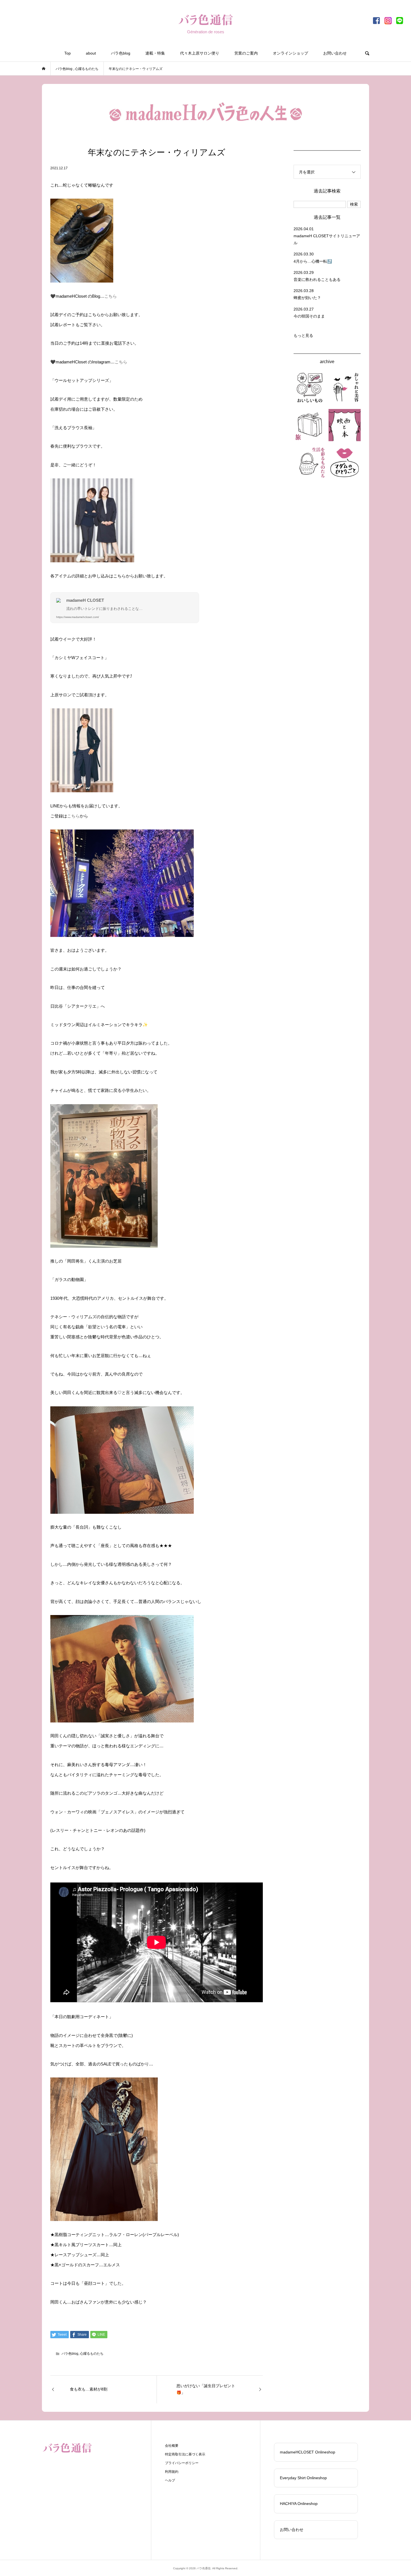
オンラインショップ (290, 53)
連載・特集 (155, 53)
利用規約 (172, 2472)
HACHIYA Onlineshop (299, 2504)
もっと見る (303, 335)
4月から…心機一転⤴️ (313, 261)
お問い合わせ (335, 53)
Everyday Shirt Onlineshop (303, 2478)
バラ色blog (121, 53)
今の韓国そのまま (309, 316)
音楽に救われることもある (317, 279)
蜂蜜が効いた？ (307, 298)
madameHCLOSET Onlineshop (308, 2452)
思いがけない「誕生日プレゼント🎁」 (206, 2389)
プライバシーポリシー (182, 2463)
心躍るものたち (92, 2354)
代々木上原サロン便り (200, 53)
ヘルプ (170, 2480)
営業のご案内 (246, 53)
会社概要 (172, 2446)
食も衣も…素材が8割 (89, 2389)
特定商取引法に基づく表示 (185, 2454)
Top (68, 53)
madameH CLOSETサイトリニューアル (327, 239)
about (91, 53)
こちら (111, 296)
